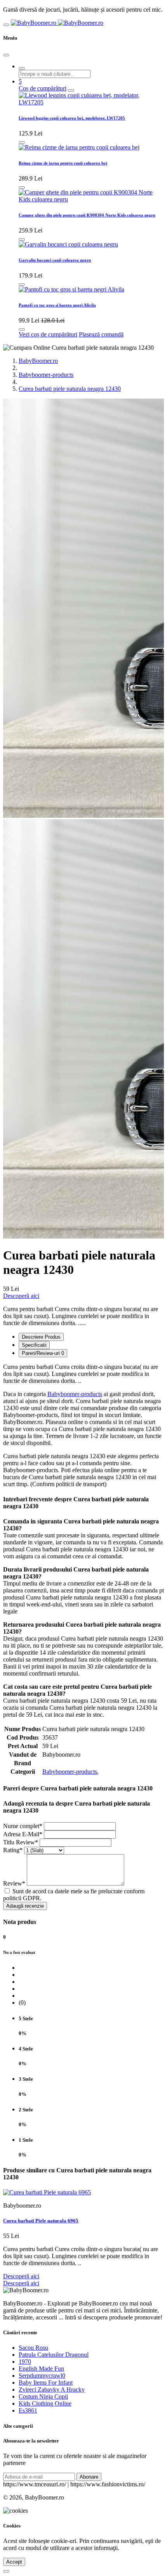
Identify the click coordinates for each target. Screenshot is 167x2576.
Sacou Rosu (33, 2348)
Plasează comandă (101, 334)
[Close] (6, 55)
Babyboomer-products (46, 375)
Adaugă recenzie (25, 1906)
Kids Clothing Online (45, 2403)
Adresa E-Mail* (23, 1834)
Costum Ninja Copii (43, 2396)
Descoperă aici (21, 1296)
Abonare (89, 2477)
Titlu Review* (21, 1842)
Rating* (13, 1850)
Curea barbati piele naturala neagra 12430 (70, 389)
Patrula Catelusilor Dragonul (54, 2355)
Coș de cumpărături (43, 88)
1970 (25, 2362)
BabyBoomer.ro (38, 361)
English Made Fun (41, 2369)
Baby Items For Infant (46, 2383)
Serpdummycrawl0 (42, 2376)
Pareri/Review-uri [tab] (43, 1353)
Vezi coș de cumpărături (48, 334)
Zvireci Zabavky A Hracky (52, 2390)
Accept (14, 2562)
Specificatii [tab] (34, 1345)
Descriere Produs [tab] (41, 1337)
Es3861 (28, 2410)
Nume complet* (23, 1826)
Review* (14, 1883)
